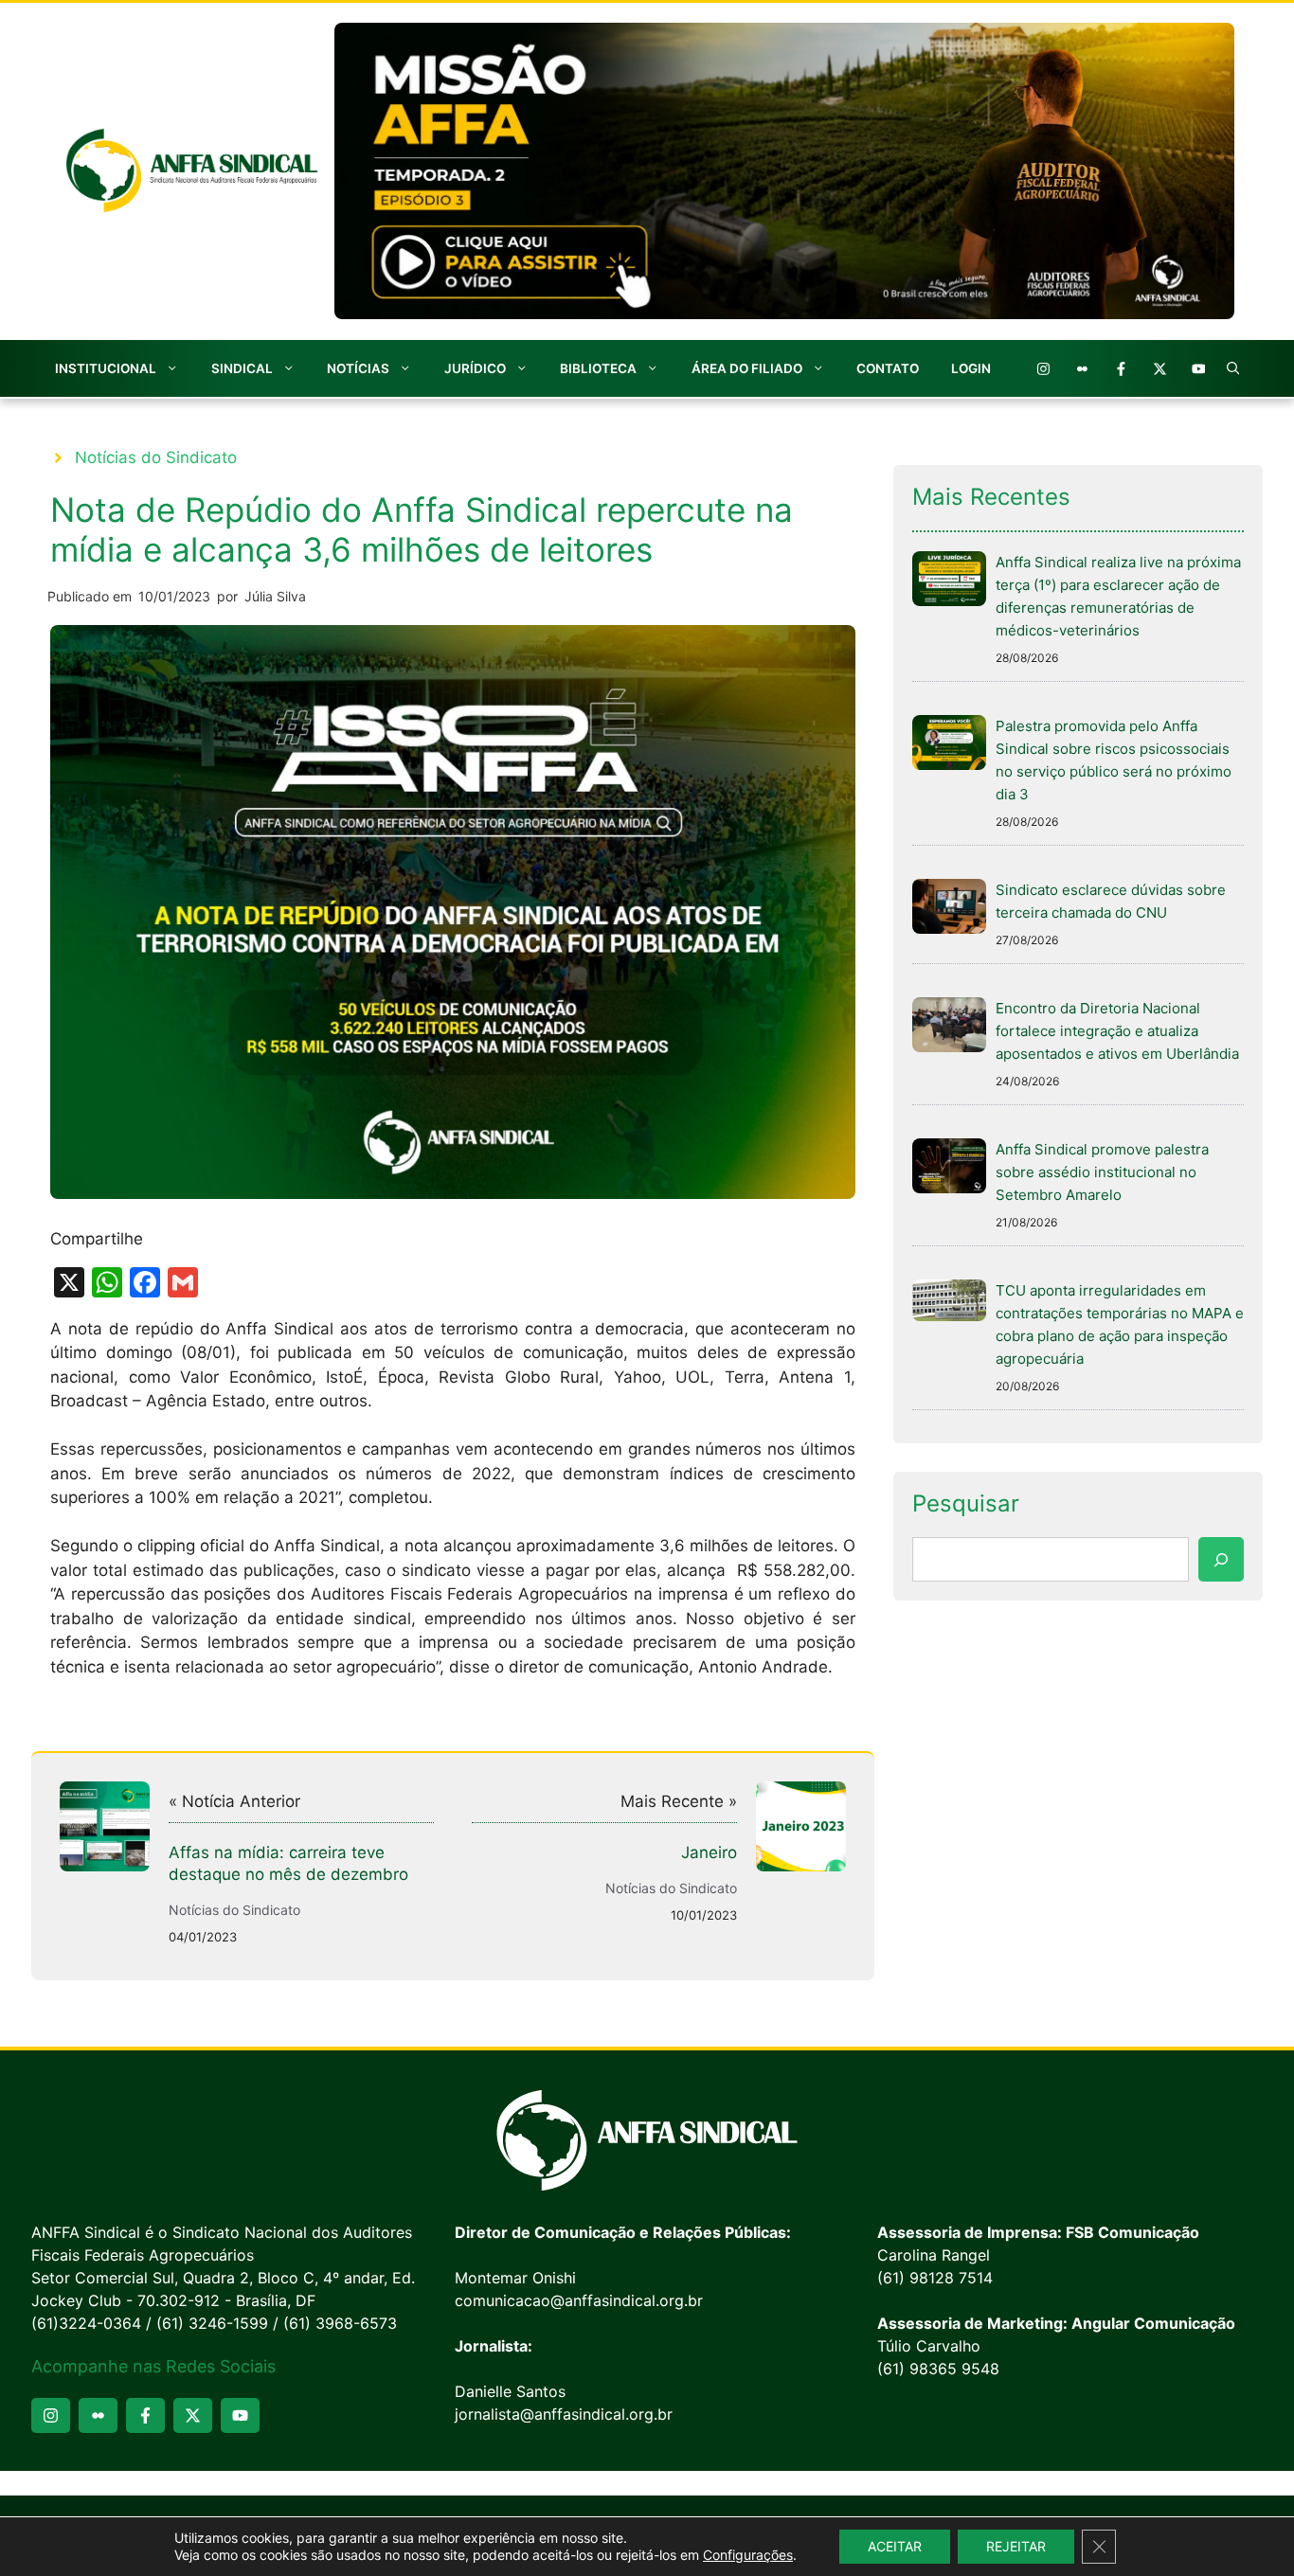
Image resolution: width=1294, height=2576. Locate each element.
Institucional (106, 368)
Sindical (242, 368)
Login (971, 368)
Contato (888, 368)
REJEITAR (1016, 2546)
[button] (1233, 368)
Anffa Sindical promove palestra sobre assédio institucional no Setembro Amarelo (1102, 1172)
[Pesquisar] (1221, 1560)
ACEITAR (895, 2546)
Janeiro (709, 1852)
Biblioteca (598, 368)
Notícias (358, 368)
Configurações (748, 2555)
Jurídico (475, 368)
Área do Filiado (747, 368)
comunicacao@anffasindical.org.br (579, 2300)
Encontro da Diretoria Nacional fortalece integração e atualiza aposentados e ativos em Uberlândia (1117, 1031)
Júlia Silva (275, 596)
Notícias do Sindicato (156, 457)
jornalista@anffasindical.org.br (564, 2414)
